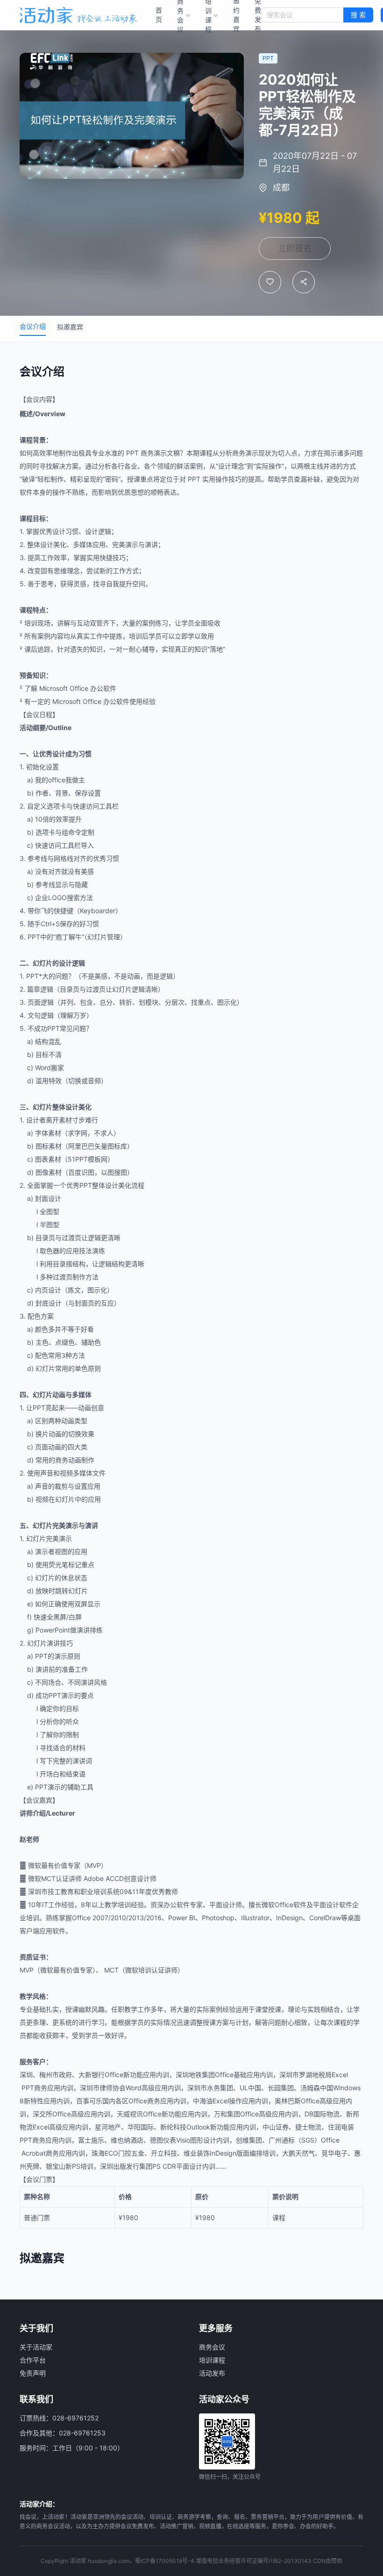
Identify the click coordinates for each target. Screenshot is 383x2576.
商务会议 (212, 2347)
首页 (159, 15)
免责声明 (33, 2373)
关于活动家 (36, 2347)
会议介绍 (33, 326)
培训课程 (212, 2360)
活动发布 (212, 2373)
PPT (132, 453)
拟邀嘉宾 (70, 327)
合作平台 (33, 2360)
